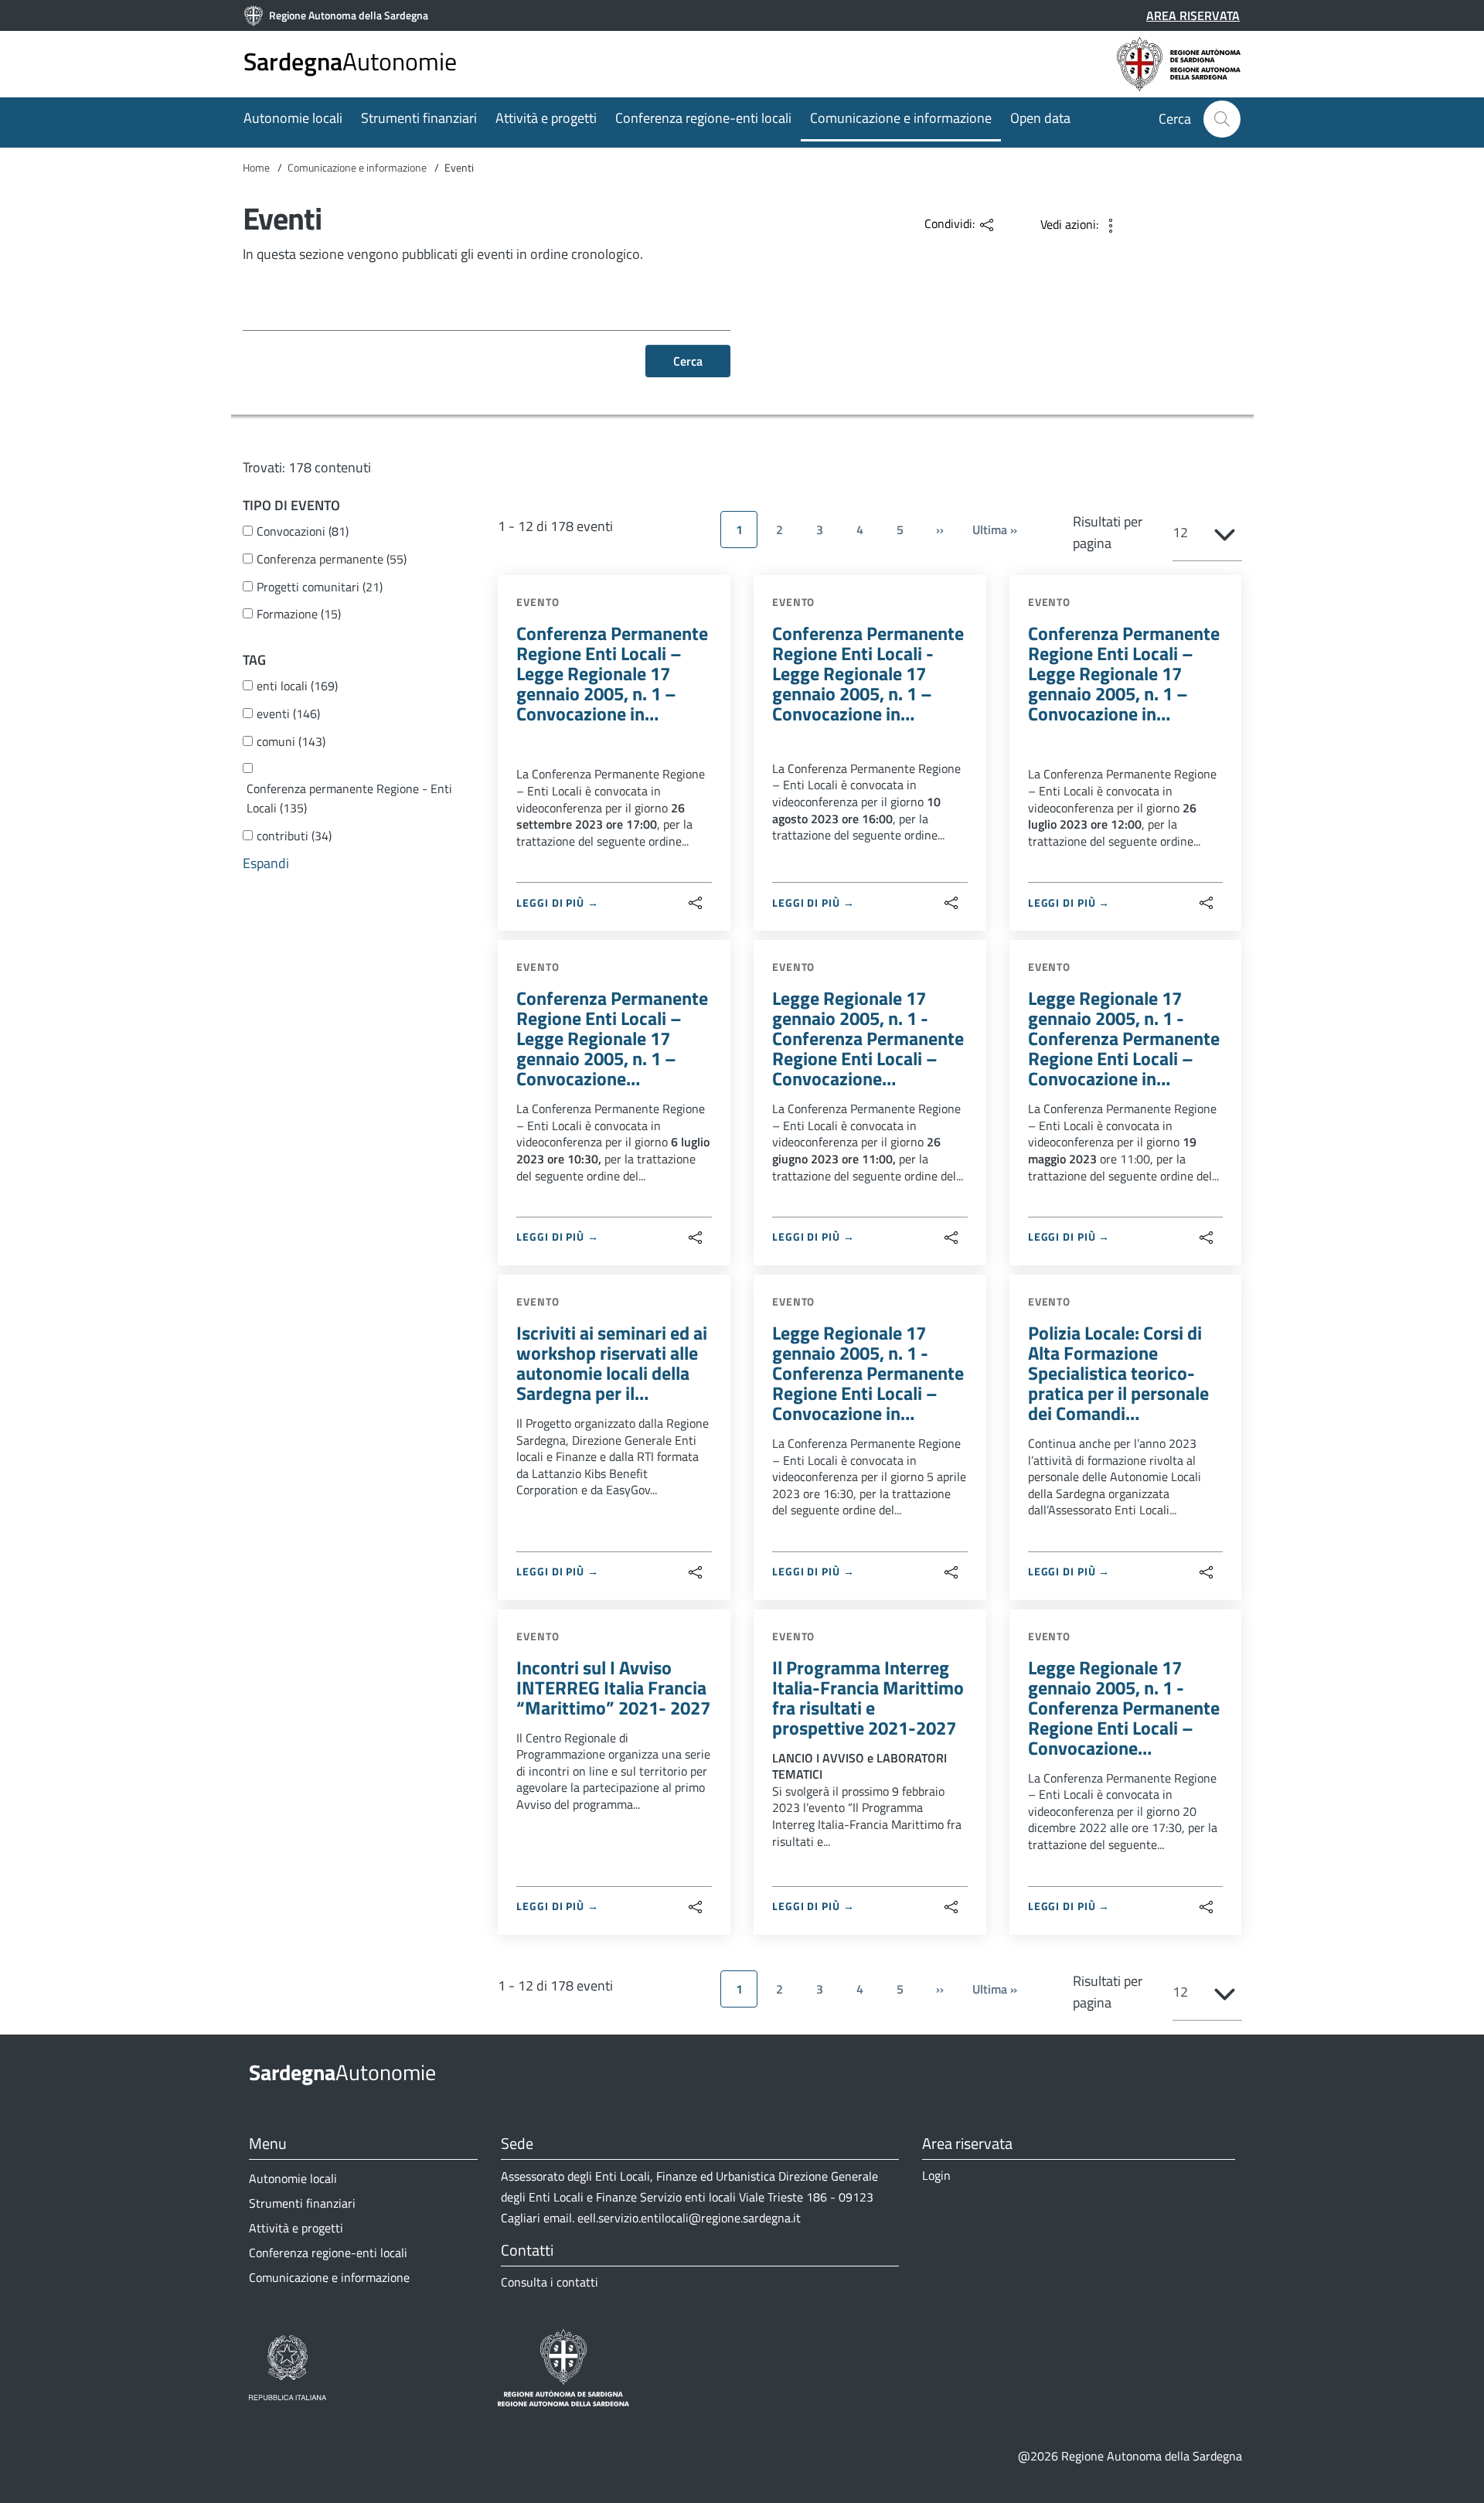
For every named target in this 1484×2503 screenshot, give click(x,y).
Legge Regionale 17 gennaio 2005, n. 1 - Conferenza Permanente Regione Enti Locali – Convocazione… (868, 1038)
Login (936, 2175)
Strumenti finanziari (419, 118)
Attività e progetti (546, 118)
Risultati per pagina (1108, 532)
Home (256, 167)
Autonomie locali (293, 118)
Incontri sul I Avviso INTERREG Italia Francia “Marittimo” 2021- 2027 (613, 1687)
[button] (1222, 119)
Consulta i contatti (550, 2282)
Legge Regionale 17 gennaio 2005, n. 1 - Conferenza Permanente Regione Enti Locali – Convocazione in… (1124, 1038)
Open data (1040, 118)
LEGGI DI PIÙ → (558, 902)
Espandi (266, 863)
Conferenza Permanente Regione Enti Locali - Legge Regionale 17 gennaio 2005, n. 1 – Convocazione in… (868, 673)
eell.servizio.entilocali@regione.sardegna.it (689, 2218)
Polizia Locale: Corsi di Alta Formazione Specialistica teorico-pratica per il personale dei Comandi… (1118, 1373)
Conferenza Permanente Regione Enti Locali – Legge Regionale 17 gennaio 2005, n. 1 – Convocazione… (612, 1038)
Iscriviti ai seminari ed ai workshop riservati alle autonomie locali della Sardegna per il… (612, 1363)
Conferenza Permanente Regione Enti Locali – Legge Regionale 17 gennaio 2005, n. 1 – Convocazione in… (612, 673)
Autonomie (350, 61)
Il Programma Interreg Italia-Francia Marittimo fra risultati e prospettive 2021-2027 (868, 1698)
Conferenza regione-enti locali (703, 118)
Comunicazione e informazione (901, 118)
